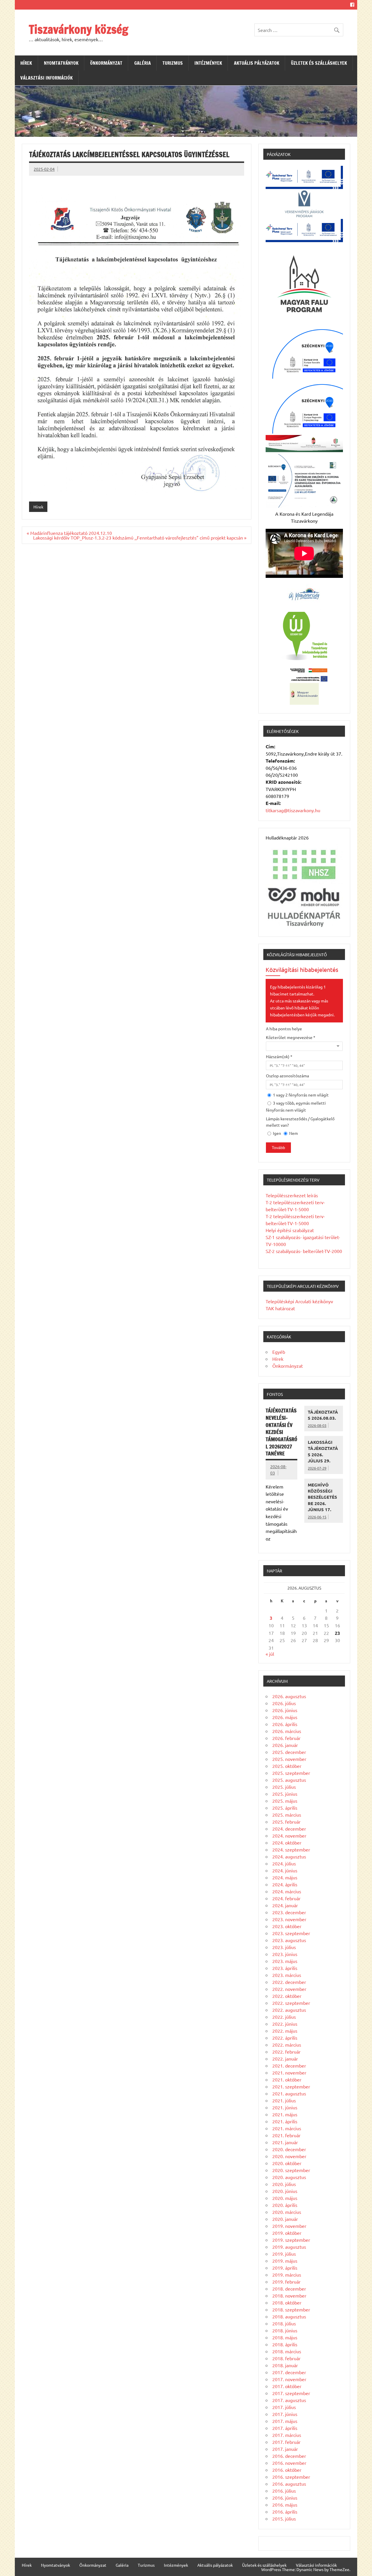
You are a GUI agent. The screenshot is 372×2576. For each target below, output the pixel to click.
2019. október (287, 2233)
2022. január (285, 2059)
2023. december (289, 1912)
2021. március (287, 2128)
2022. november (289, 1989)
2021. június (285, 2107)
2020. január (285, 2219)
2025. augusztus (289, 1780)
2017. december (289, 2372)
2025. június (285, 1794)
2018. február (286, 2358)
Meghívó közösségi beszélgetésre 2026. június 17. (322, 1497)
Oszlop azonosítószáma (287, 1076)
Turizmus (173, 63)
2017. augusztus (289, 2400)
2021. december (289, 2066)
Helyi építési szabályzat (290, 1230)
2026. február (286, 1738)
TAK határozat (280, 1308)
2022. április (285, 2038)
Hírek (26, 63)
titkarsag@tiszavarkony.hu (293, 810)
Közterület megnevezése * (291, 1037)
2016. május (285, 2505)
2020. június (285, 2191)
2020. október (287, 2163)
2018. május (285, 2337)
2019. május (285, 2261)
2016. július (284, 2491)
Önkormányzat (106, 63)
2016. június (285, 2498)
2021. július (284, 2100)
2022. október (287, 1996)
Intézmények (208, 63)
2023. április (285, 1968)
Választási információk (46, 78)
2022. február (286, 2052)
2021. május (285, 2114)
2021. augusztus (289, 2093)
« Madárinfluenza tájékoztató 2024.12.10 (69, 533)
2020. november (289, 2156)
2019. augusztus (289, 2247)
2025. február (286, 1822)
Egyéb (279, 1352)
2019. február (286, 2282)
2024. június (285, 1870)
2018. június (285, 2330)
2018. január (285, 2365)
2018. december (289, 2289)
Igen (277, 1133)
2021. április (285, 2121)
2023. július (284, 1947)
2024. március (287, 1891)
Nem (293, 1133)
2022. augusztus (289, 2010)
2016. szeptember (291, 2477)
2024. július (284, 1863)
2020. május (285, 2198)
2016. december (289, 2456)
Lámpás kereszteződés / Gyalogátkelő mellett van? (300, 1122)
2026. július (284, 1703)
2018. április (285, 2344)
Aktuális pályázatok (257, 63)
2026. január (285, 1745)
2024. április (285, 1884)
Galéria (143, 63)
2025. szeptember (291, 1773)
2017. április (285, 2428)
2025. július (284, 1787)
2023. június (285, 1954)
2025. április (285, 1808)
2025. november (289, 1759)
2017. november (289, 2379)
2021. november (289, 2072)
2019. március (287, 2275)
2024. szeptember (291, 1849)
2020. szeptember (291, 2170)
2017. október (287, 2386)
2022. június (285, 2024)
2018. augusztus (289, 2316)
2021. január (285, 2142)
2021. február (286, 2135)
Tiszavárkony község (78, 29)
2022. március (287, 2045)
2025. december (289, 1752)
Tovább (278, 1148)
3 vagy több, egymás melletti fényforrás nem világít (296, 1106)
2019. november (289, 2226)
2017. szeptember (291, 2393)
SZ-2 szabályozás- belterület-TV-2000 (304, 1251)
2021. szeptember (291, 2086)
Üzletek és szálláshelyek (319, 63)
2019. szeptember (291, 2240)
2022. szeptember (291, 2003)
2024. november (289, 1836)
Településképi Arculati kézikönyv (299, 1301)
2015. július (284, 2519)
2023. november (289, 1919)
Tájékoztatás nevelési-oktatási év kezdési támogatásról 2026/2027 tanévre (281, 1432)
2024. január (285, 1905)
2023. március (287, 1975)
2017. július (284, 2407)
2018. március (287, 2351)
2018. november (289, 2295)
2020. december (289, 2149)
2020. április (285, 2205)
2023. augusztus (289, 1940)
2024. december (289, 1829)
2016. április (285, 2512)
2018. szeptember (291, 2309)
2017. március (287, 2435)
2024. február (286, 1898)
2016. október (287, 2470)
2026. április (285, 1724)
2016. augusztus (289, 2484)
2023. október (287, 1926)
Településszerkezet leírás (292, 1195)
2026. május (285, 1717)
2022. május (285, 2031)
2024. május (285, 1877)
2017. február (286, 2442)
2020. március (287, 2212)
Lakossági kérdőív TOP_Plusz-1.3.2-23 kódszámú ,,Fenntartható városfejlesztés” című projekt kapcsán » (140, 538)
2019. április (285, 2268)
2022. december (289, 1982)
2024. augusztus (289, 1856)
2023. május (285, 1961)
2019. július (284, 2254)
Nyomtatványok (61, 63)
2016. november (289, 2463)
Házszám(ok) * (279, 1056)
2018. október (287, 2302)
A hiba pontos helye (284, 1029)
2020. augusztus (289, 2177)
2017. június (285, 2414)
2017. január (285, 2449)
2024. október (287, 1842)
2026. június (285, 1710)
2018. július (284, 2323)
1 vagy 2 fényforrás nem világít (300, 1095)
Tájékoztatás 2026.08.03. (323, 1415)
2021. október (287, 2079)
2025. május (285, 1801)
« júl (270, 1654)
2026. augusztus (289, 1696)
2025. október (287, 1766)
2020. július (284, 2184)
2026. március (287, 1731)
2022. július (284, 2017)
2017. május (285, 2421)
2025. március (287, 1815)
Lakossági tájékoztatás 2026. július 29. (323, 1451)
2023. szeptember (291, 1933)
